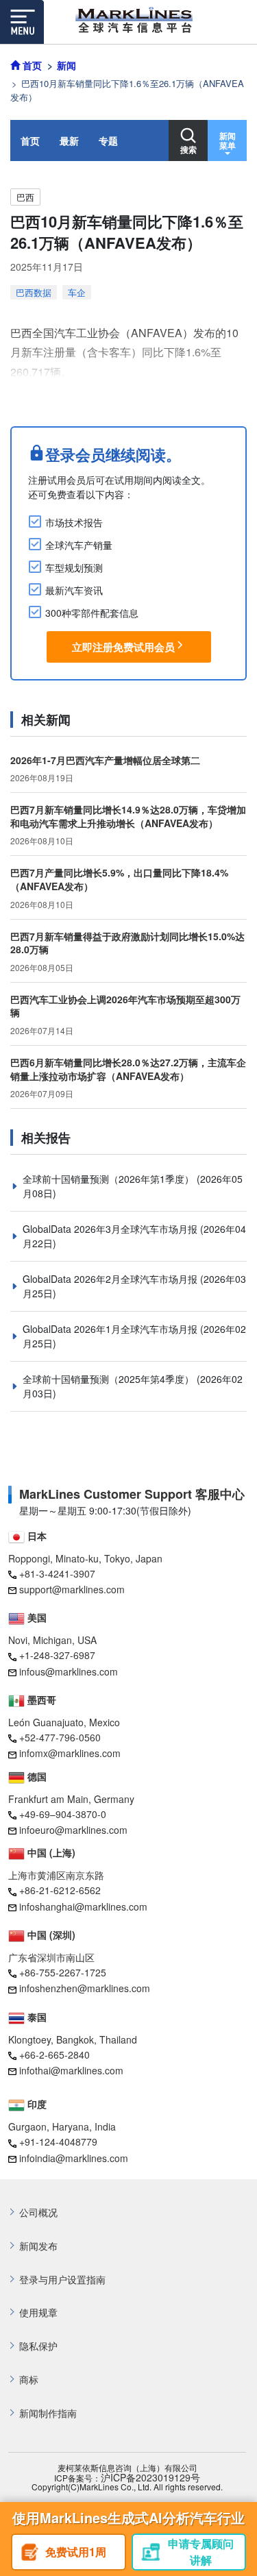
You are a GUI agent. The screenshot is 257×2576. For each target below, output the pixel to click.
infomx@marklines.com (70, 1753)
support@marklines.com (72, 1589)
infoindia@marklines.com (74, 2158)
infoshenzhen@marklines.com (85, 1988)
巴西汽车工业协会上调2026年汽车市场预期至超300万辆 (125, 1006)
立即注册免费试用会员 (123, 647)
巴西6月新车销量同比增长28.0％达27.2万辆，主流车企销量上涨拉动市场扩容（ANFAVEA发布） (128, 1069)
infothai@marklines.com (71, 2070)
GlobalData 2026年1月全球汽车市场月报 (111, 1329)
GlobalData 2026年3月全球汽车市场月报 (111, 1229)
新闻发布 (38, 2246)
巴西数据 (34, 292)
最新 (69, 140)
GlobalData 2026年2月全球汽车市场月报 (111, 1279)
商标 (29, 2380)
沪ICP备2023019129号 (150, 2478)
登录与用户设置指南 (62, 2280)
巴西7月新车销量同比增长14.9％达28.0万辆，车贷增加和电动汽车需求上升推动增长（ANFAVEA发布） (128, 816)
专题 (108, 140)
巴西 (25, 197)
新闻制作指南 (48, 2413)
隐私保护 (38, 2346)
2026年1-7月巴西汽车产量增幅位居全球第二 (105, 760)
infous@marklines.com (69, 1671)
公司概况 (38, 2212)
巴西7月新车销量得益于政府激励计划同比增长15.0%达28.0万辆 (127, 943)
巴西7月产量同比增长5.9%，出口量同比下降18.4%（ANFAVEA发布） (119, 879)
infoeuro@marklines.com (73, 1830)
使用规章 (38, 2313)
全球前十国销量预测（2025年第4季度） (110, 1379)
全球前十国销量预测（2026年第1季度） (110, 1179)
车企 (77, 292)
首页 (30, 140)
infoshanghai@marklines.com (83, 1906)
